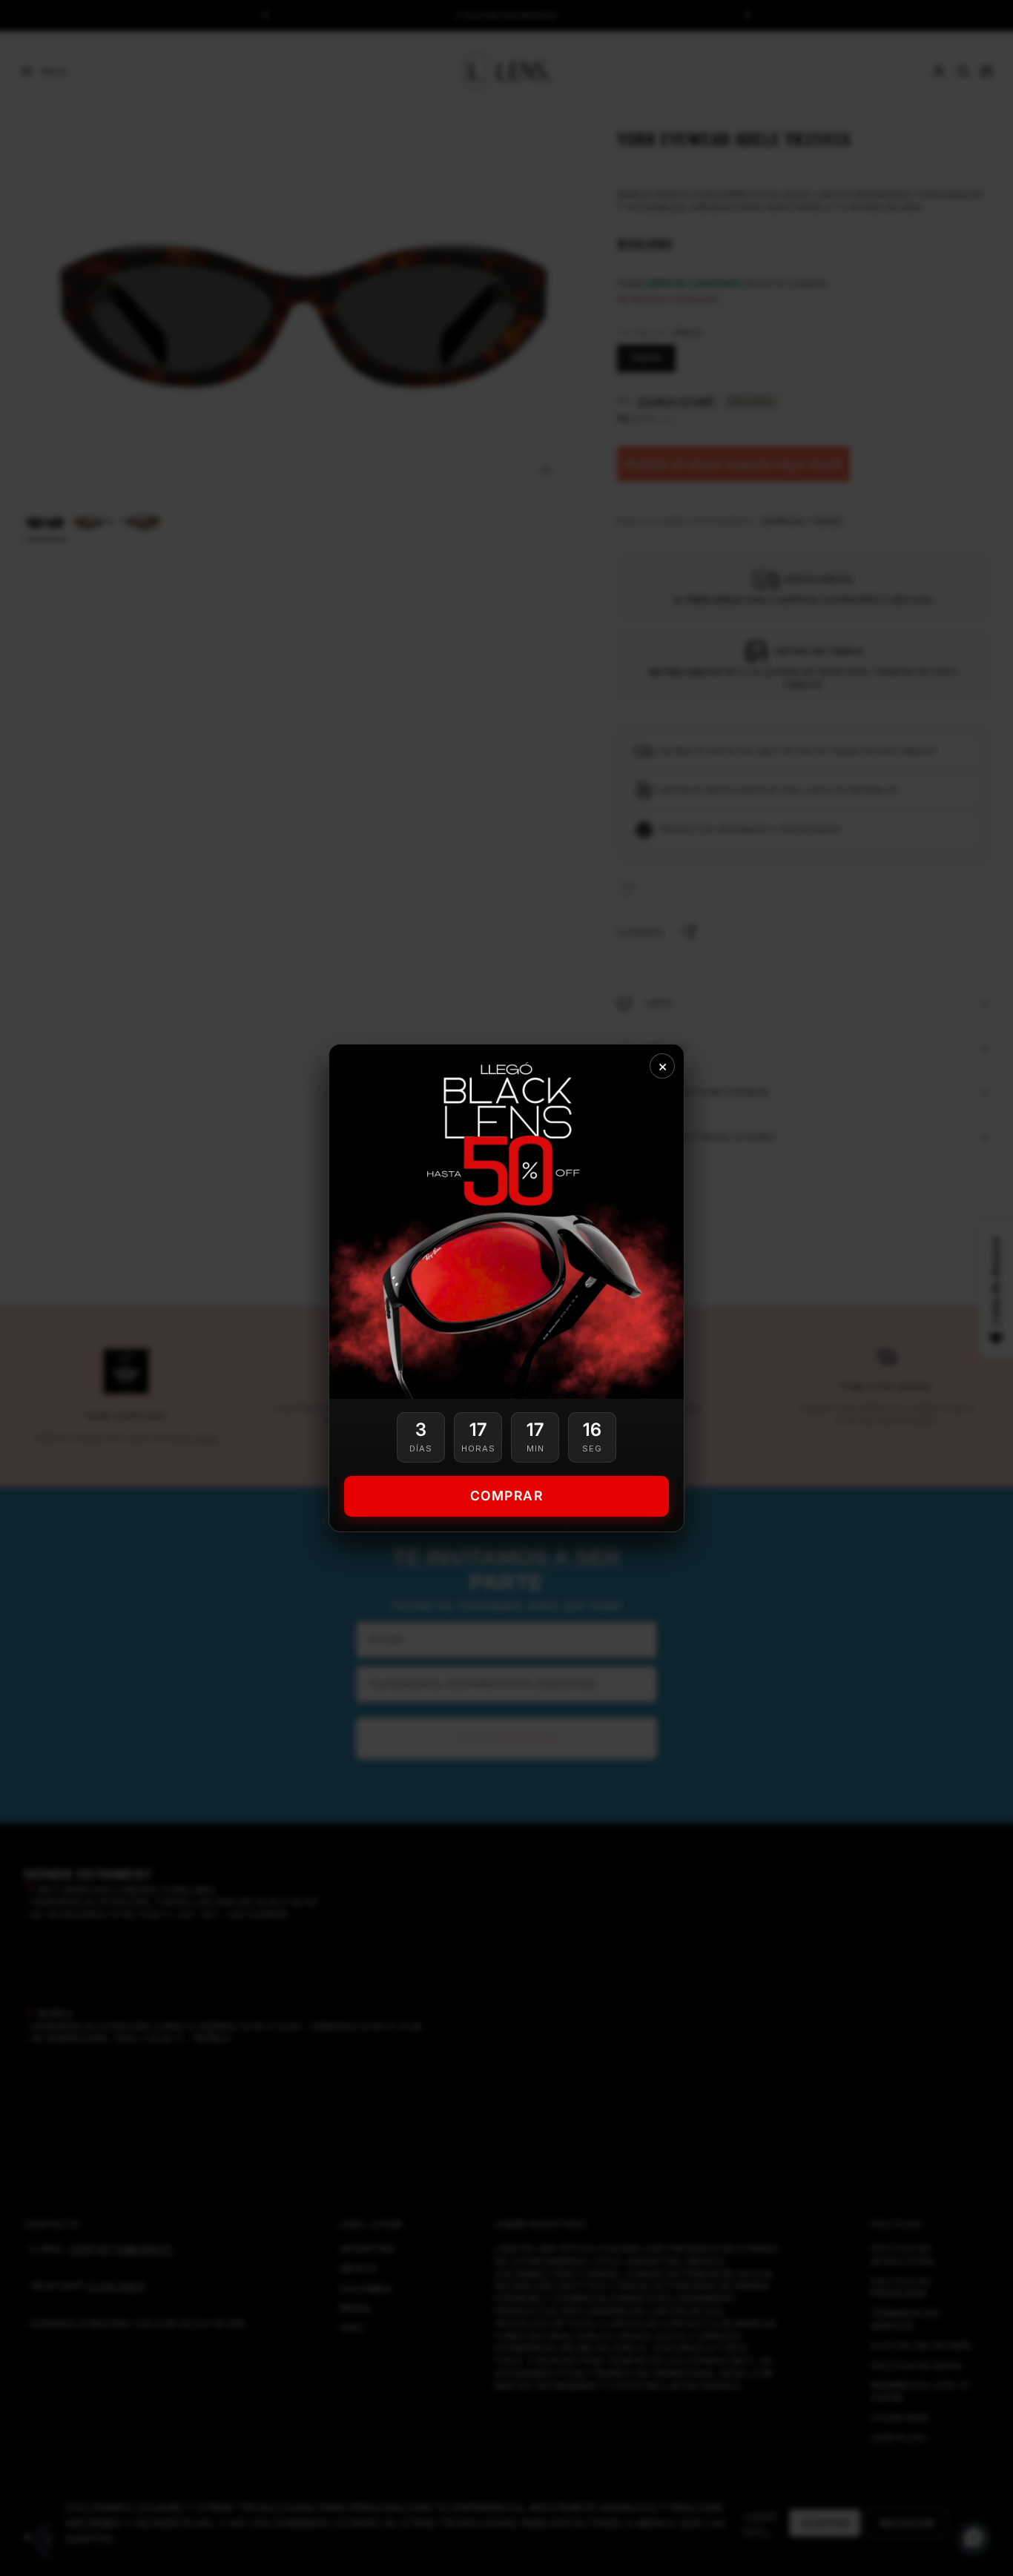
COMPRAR (507, 1496)
